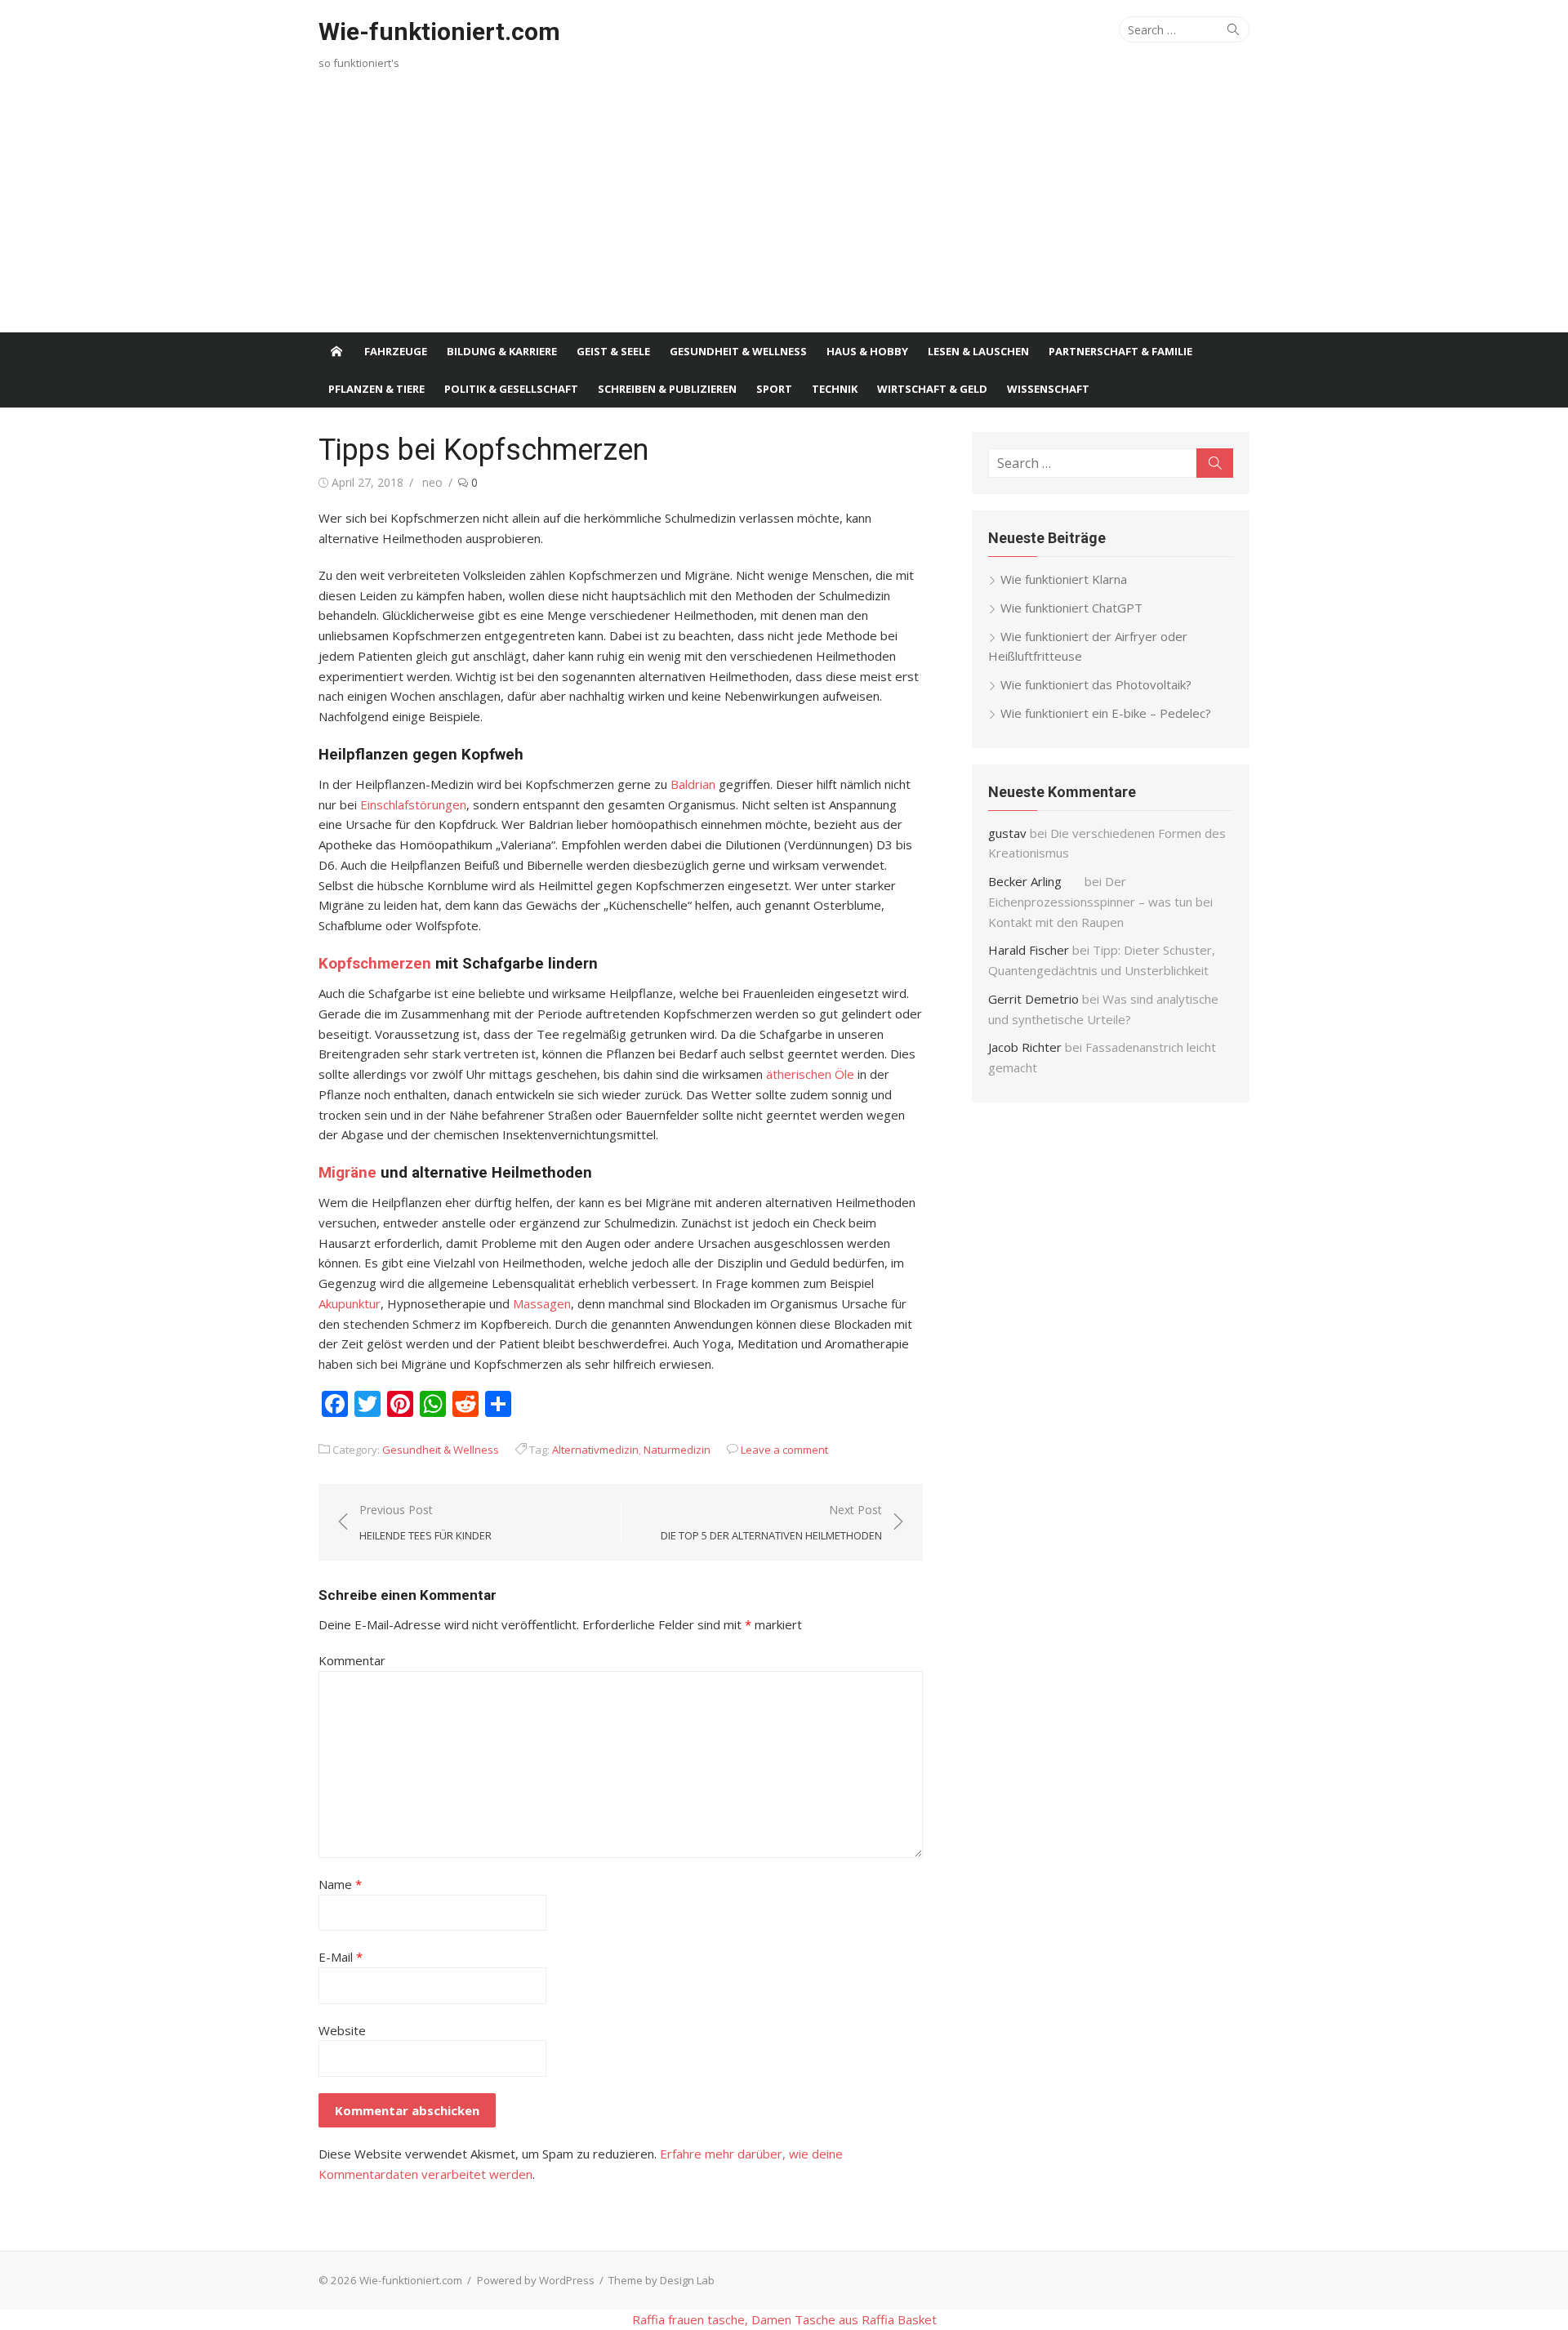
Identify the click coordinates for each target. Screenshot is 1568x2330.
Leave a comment (784, 1450)
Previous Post (425, 1522)
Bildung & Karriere (502, 351)
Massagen (542, 1303)
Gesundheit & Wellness (738, 351)
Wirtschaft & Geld (932, 389)
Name (340, 1884)
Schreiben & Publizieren (667, 389)
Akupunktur (350, 1303)
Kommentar (352, 1660)
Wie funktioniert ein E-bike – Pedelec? (1106, 713)
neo (432, 482)
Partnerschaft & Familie (1120, 351)
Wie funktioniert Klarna (1064, 579)
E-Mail (341, 1957)
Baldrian (693, 784)
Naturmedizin (677, 1450)
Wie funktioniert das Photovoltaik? (1096, 684)
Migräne (347, 1173)
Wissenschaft (1048, 389)
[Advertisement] (784, 210)
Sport (774, 389)
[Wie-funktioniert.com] (336, 351)
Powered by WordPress (536, 2280)
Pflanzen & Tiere (376, 389)
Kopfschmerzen (375, 964)
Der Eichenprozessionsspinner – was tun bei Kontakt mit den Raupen (1100, 902)
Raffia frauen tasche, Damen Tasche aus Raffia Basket (784, 2319)
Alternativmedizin (595, 1450)
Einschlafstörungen (413, 804)
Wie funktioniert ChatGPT (1071, 608)
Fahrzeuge (396, 351)
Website (342, 2030)
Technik (835, 389)
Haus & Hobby (867, 351)
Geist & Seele (613, 351)
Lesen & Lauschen (978, 351)
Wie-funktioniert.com (439, 31)
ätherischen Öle (810, 1074)
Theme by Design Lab (661, 2280)
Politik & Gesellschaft (511, 389)
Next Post (771, 1522)
